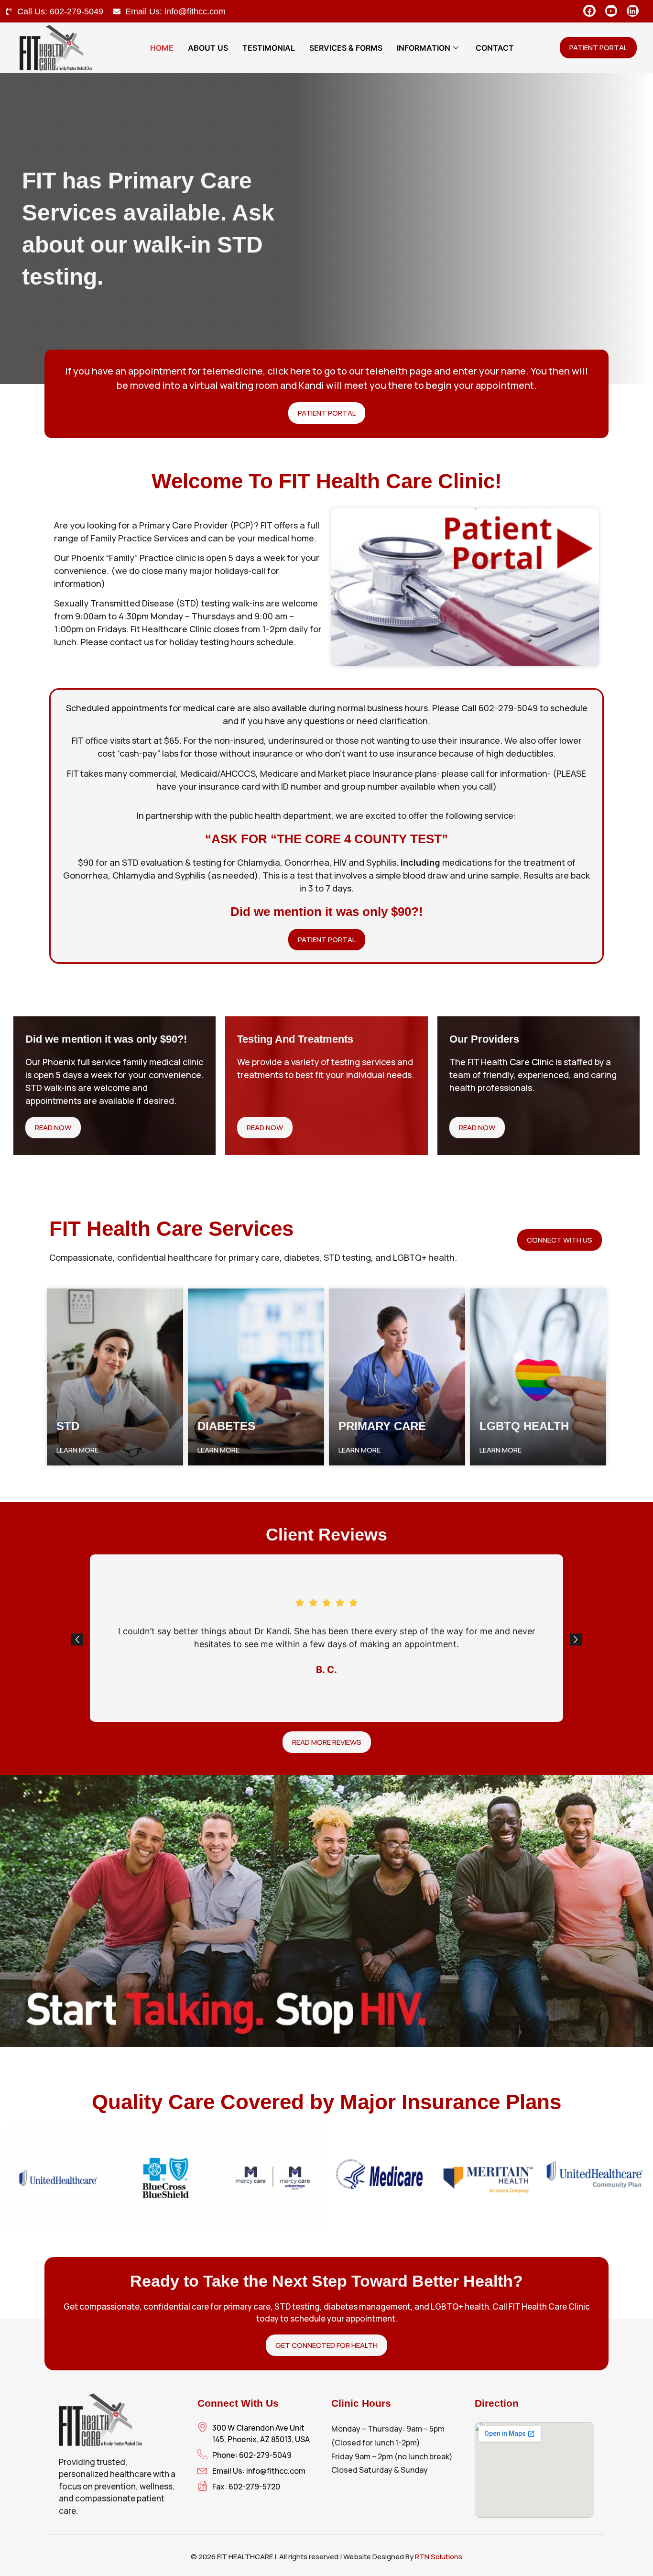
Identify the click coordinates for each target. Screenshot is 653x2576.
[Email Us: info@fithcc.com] (117, 11)
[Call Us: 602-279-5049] (9, 11)
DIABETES (226, 1426)
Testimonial (269, 48)
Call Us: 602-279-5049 (60, 11)
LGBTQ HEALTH (524, 1426)
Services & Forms (346, 48)
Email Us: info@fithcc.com (175, 11)
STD (68, 1426)
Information (424, 48)
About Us (208, 48)
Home (162, 48)
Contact (495, 48)
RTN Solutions (439, 2557)
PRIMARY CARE (382, 1426)
